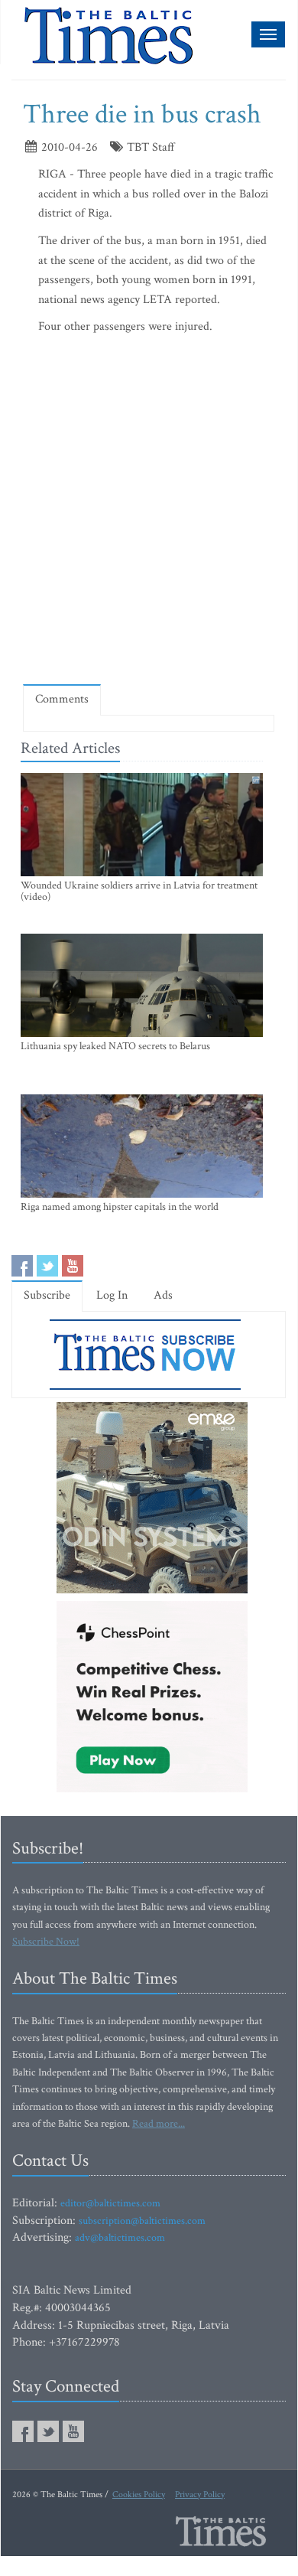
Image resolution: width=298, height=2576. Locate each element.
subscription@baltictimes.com (142, 2221)
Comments (62, 699)
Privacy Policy (200, 2494)
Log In (112, 1295)
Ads (163, 1295)
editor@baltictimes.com (110, 2203)
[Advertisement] (149, 514)
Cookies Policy (139, 2494)
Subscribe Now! (46, 1942)
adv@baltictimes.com (120, 2238)
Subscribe (47, 1295)
